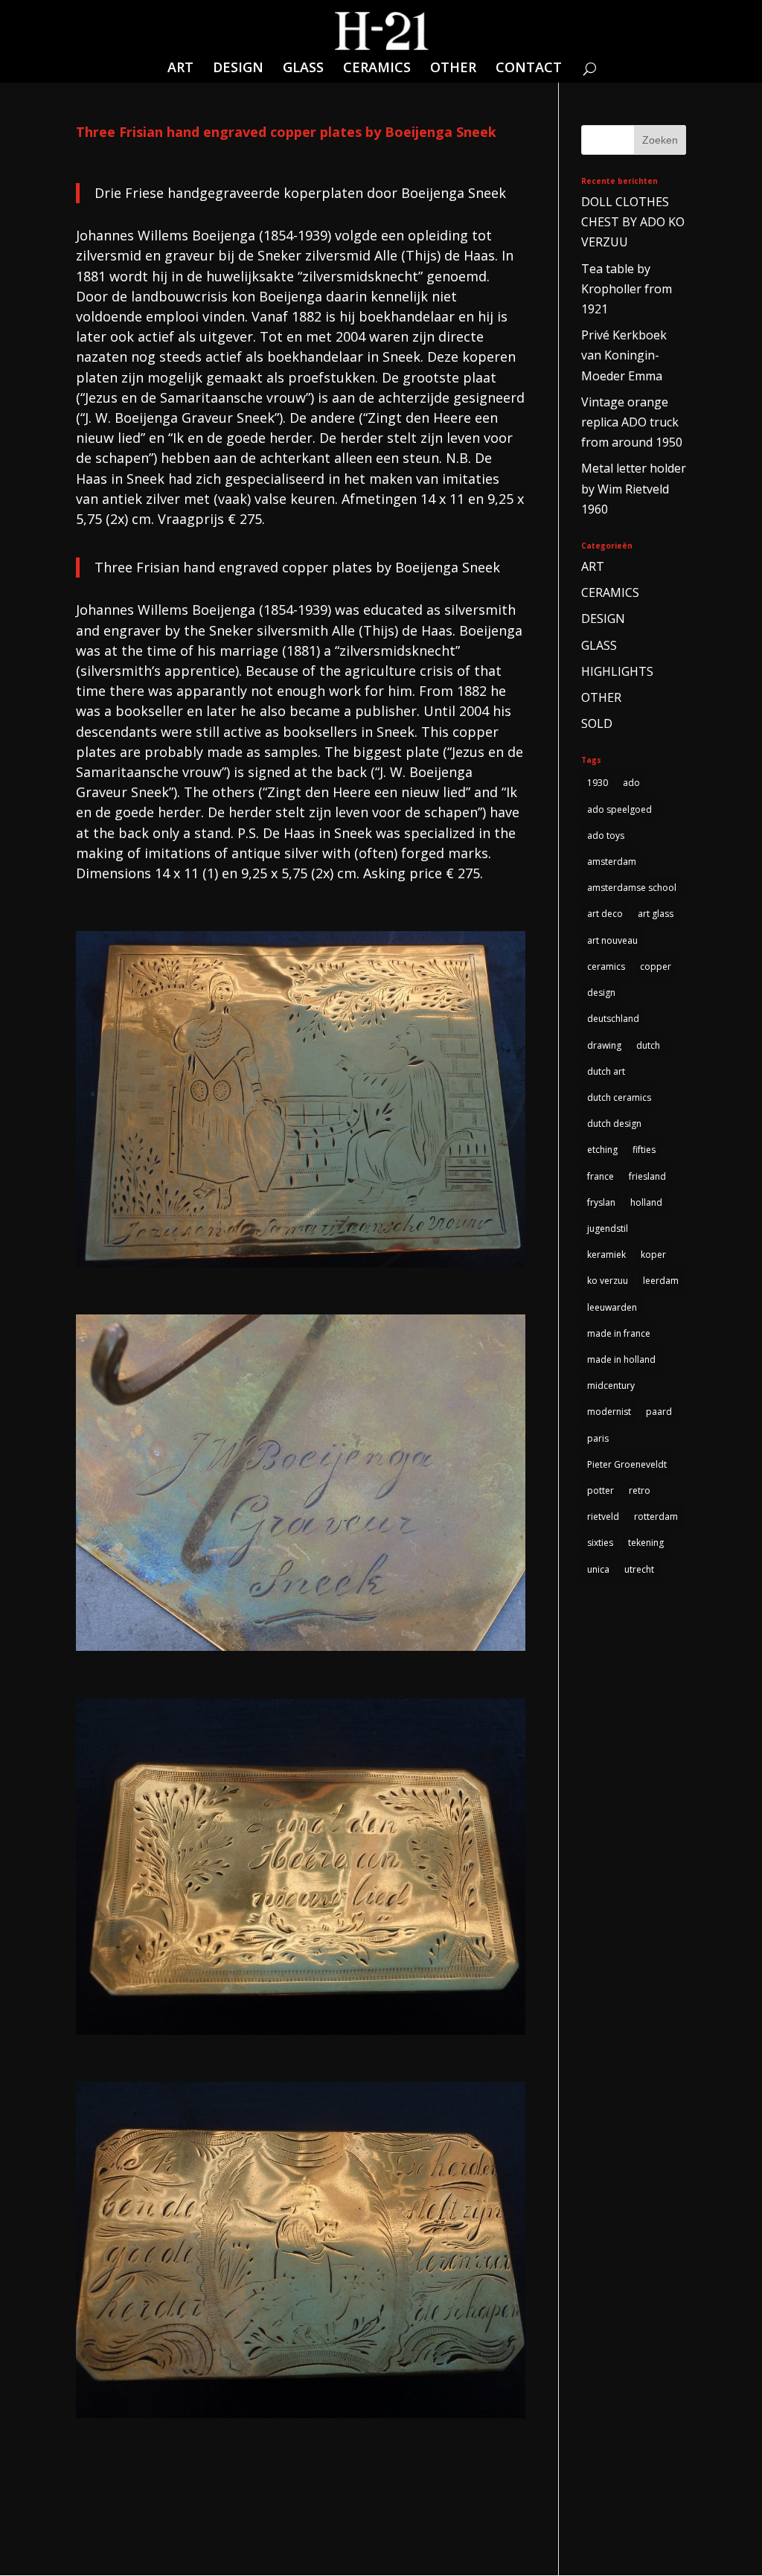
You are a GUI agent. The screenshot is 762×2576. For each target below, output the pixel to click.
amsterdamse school (632, 888)
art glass (656, 914)
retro (640, 1490)
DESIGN (238, 69)
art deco (605, 914)
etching (602, 1150)
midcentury (611, 1386)
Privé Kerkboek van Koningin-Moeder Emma (624, 355)
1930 (598, 783)
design (601, 993)
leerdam (661, 1281)
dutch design (614, 1124)
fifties (644, 1150)
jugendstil (608, 1228)
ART (180, 69)
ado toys (606, 835)
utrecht (639, 1569)
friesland (647, 1176)
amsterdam (612, 862)
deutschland (613, 1019)
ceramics (606, 966)
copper (656, 966)
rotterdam (656, 1516)
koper (653, 1255)
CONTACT (529, 69)
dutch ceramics (619, 1097)
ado (631, 783)
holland (646, 1202)
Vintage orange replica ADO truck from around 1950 (632, 422)
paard (659, 1412)
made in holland (621, 1359)
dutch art (606, 1071)
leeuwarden (612, 1307)
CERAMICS (377, 69)
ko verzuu (608, 1281)
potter (601, 1490)
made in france (619, 1333)
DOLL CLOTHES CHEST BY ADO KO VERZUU (633, 222)
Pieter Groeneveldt (627, 1464)
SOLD (597, 723)
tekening (646, 1543)
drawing (604, 1045)
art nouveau (612, 940)
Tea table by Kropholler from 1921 (627, 289)
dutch (648, 1045)
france (601, 1176)
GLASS (303, 69)
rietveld (603, 1516)
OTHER (453, 69)
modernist (609, 1412)
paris (598, 1438)
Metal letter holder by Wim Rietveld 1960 (634, 488)
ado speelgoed (619, 809)
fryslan (601, 1202)
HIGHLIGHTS (617, 671)
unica (598, 1569)
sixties (600, 1543)
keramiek (606, 1255)
